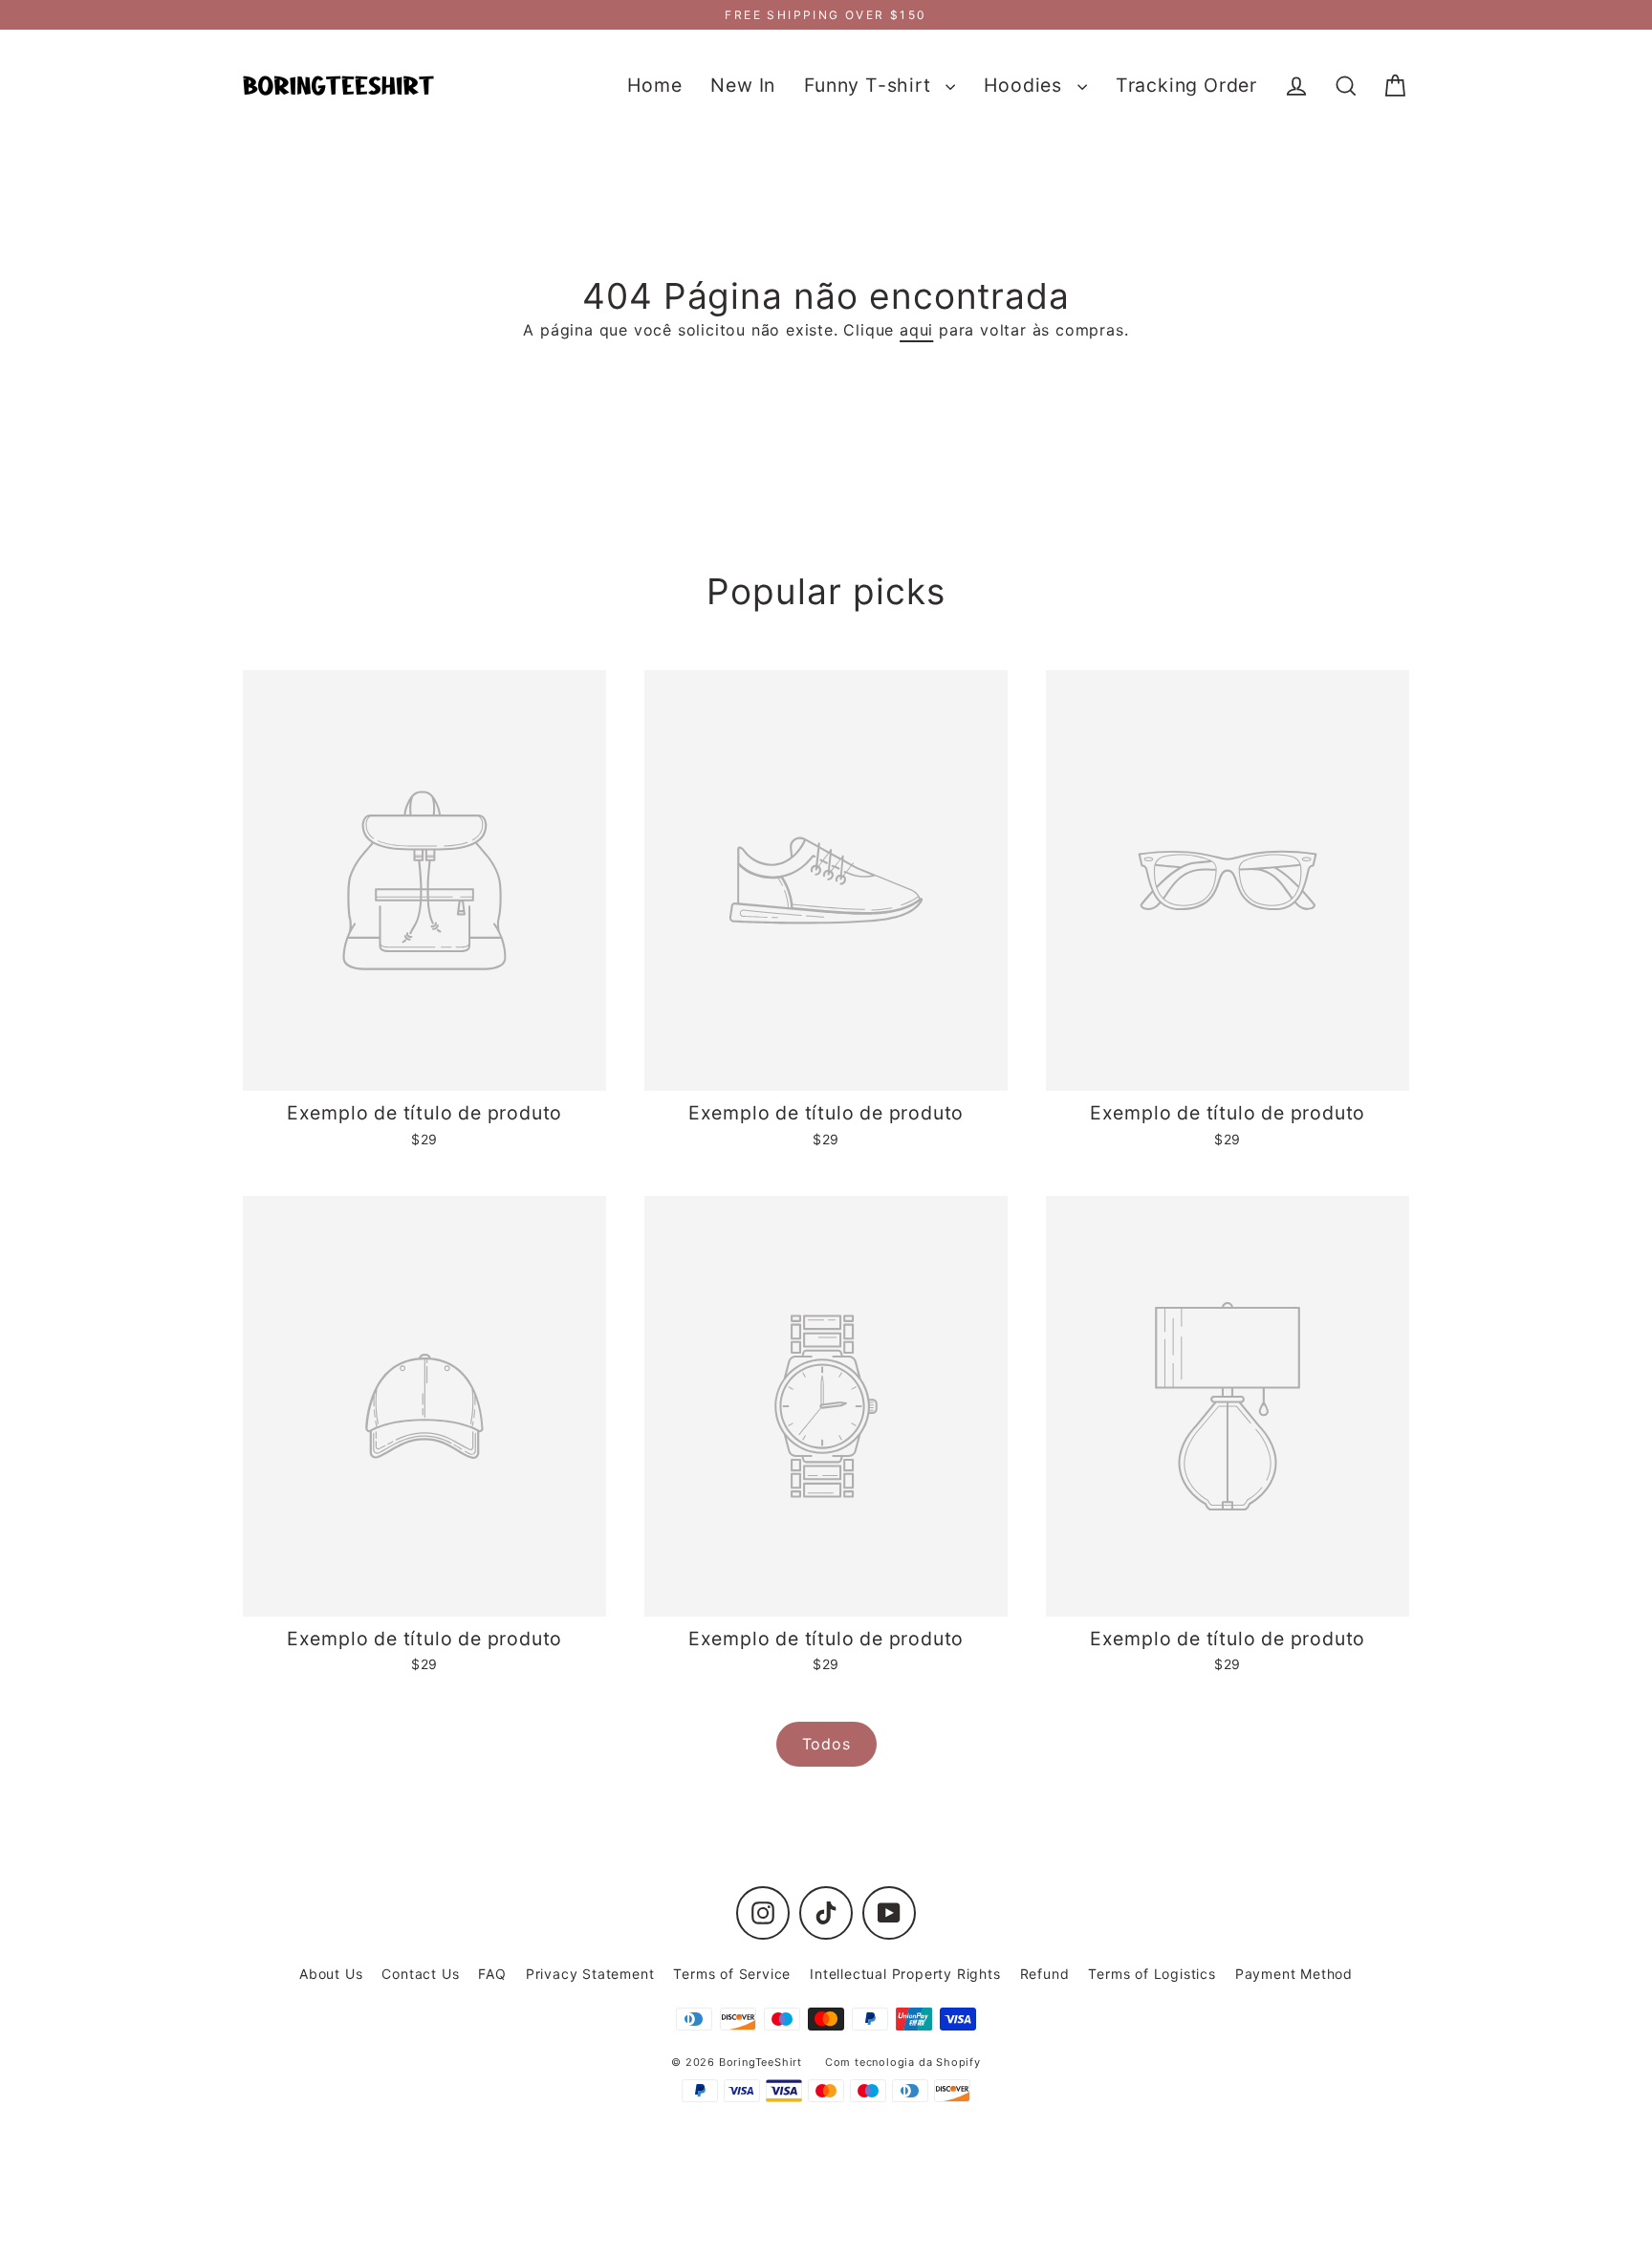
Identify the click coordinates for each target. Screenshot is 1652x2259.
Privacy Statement (590, 1974)
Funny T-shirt (870, 85)
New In (743, 85)
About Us (331, 1974)
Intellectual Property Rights (905, 1974)
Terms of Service (732, 1974)
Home (654, 85)
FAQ (492, 1974)
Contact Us (420, 1974)
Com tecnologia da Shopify (903, 2062)
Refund (1045, 1974)
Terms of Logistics (1152, 1974)
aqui (916, 330)
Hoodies (1025, 85)
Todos (826, 1744)
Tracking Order (1186, 85)
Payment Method (1294, 1974)
